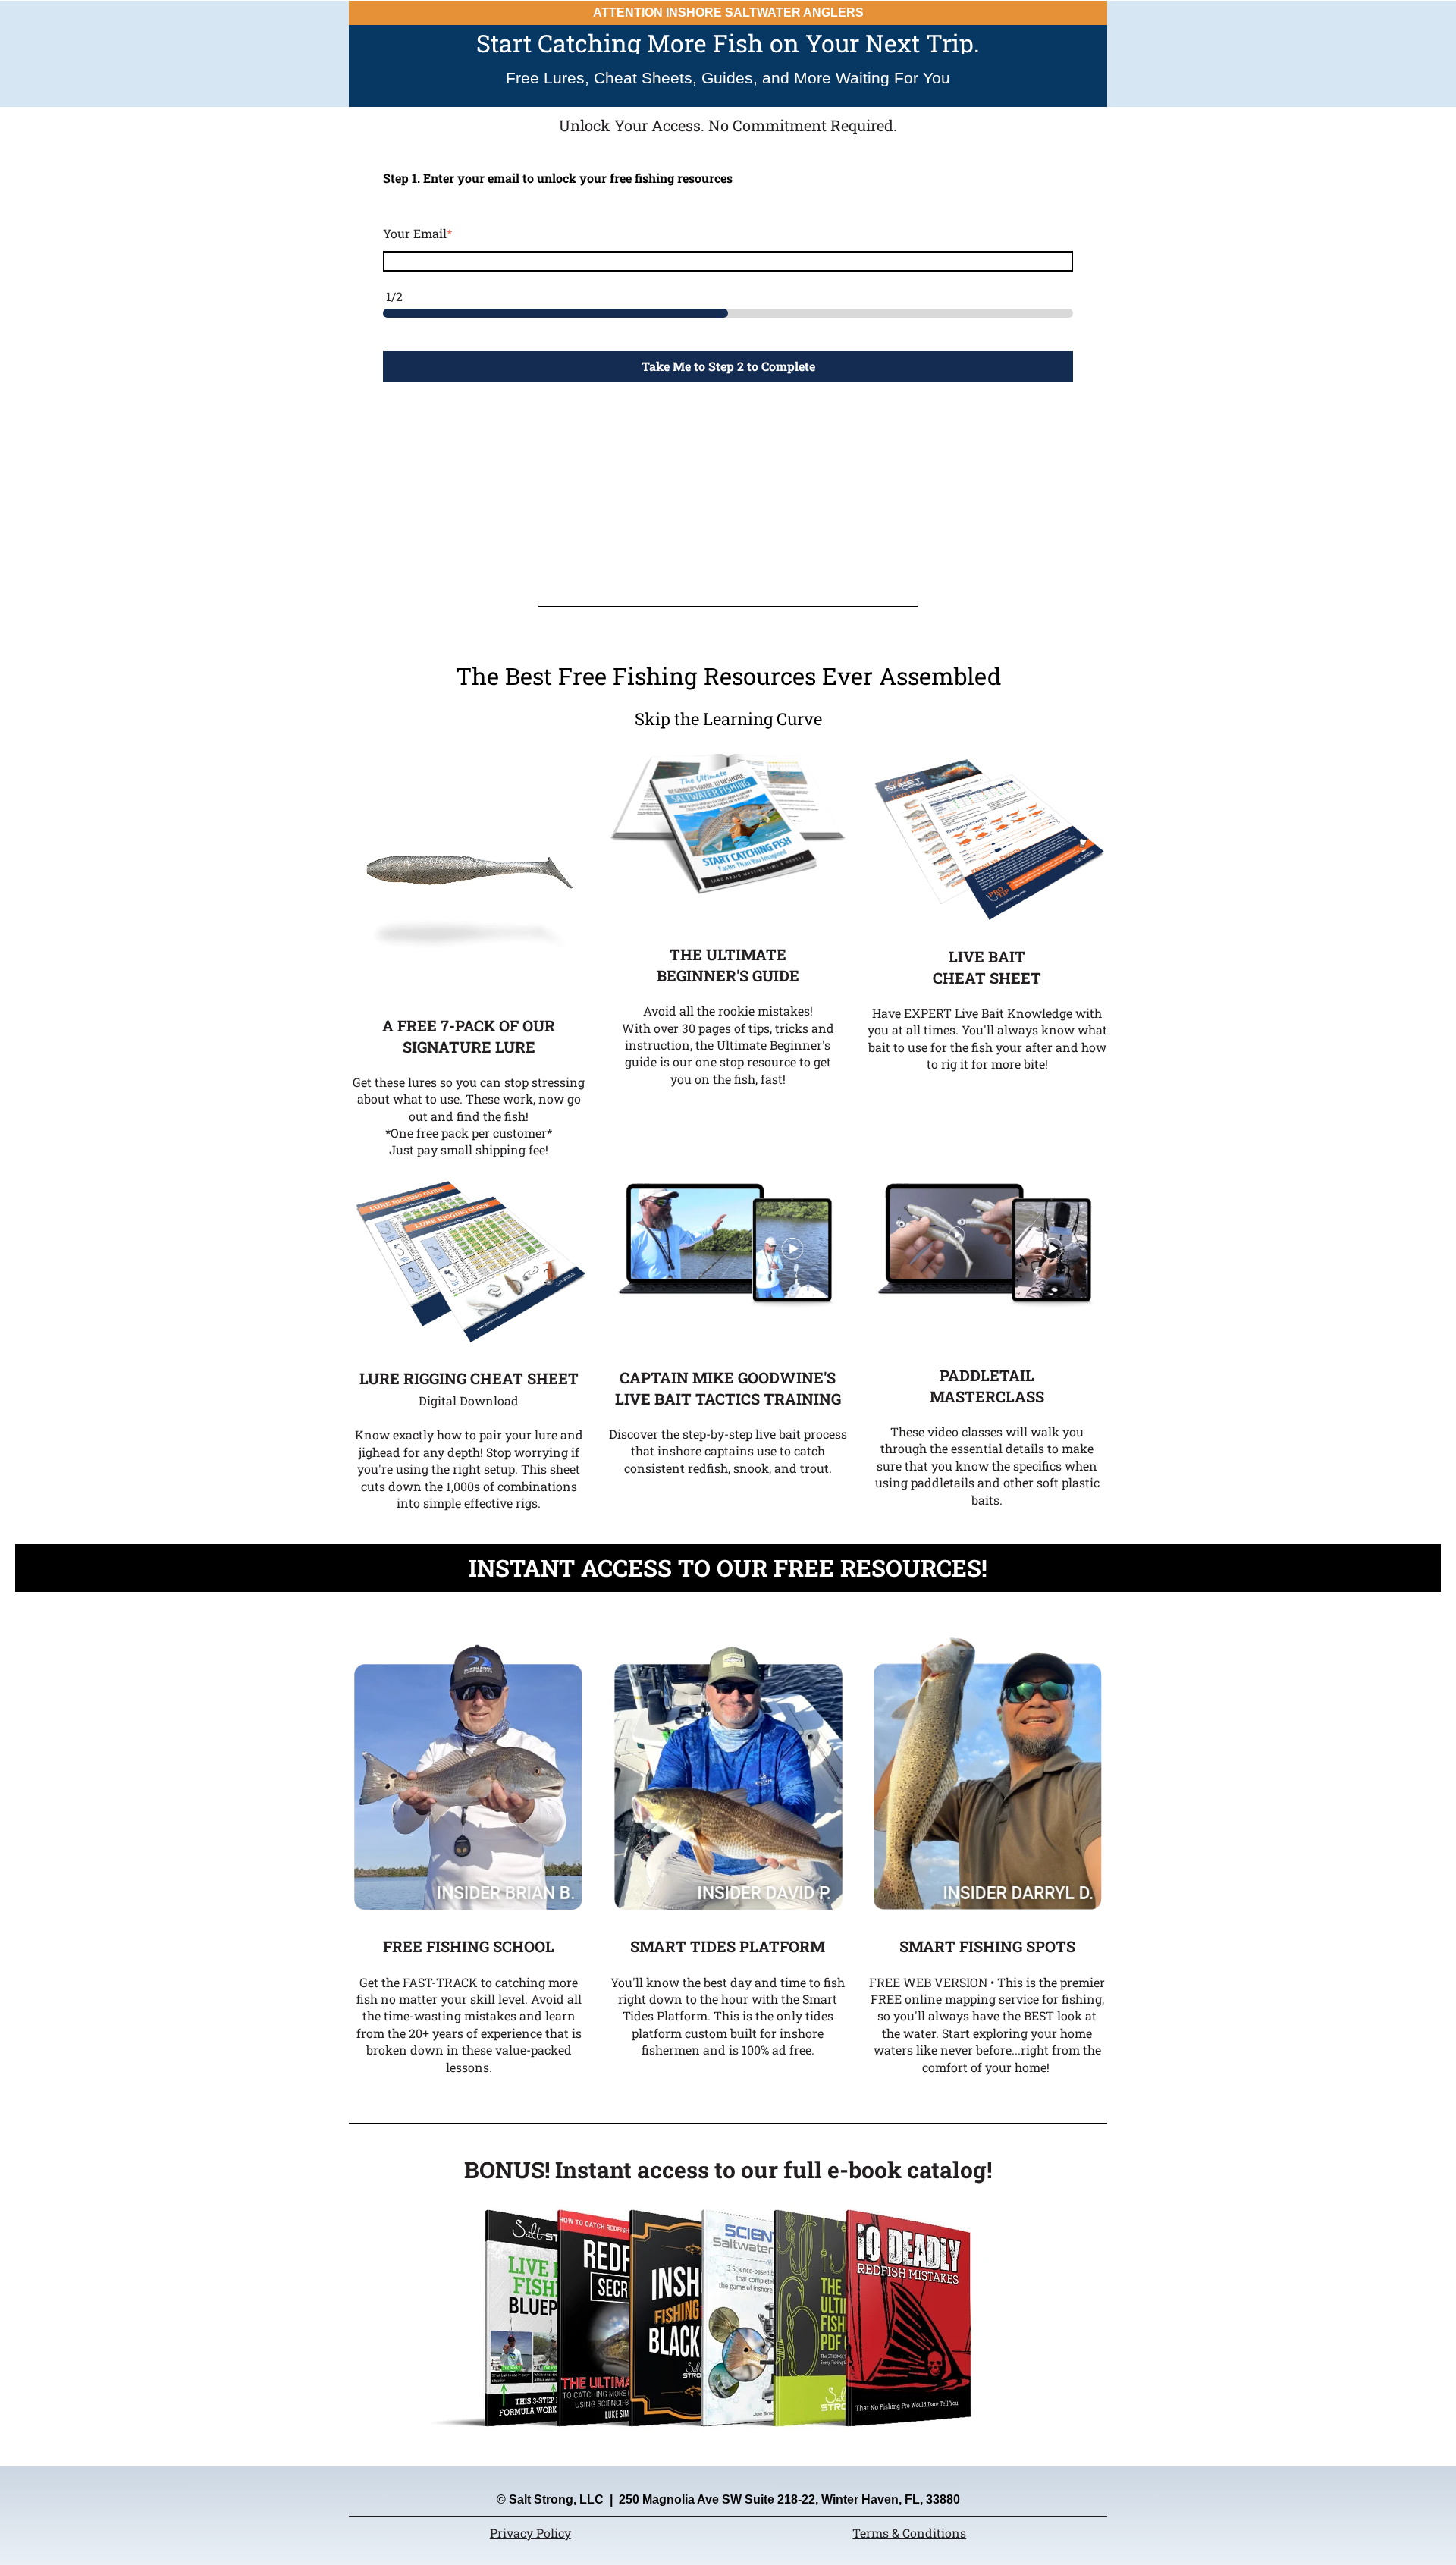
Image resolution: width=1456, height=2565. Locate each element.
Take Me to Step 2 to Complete (728, 366)
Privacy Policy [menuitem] (530, 2533)
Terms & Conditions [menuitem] (909, 2533)
